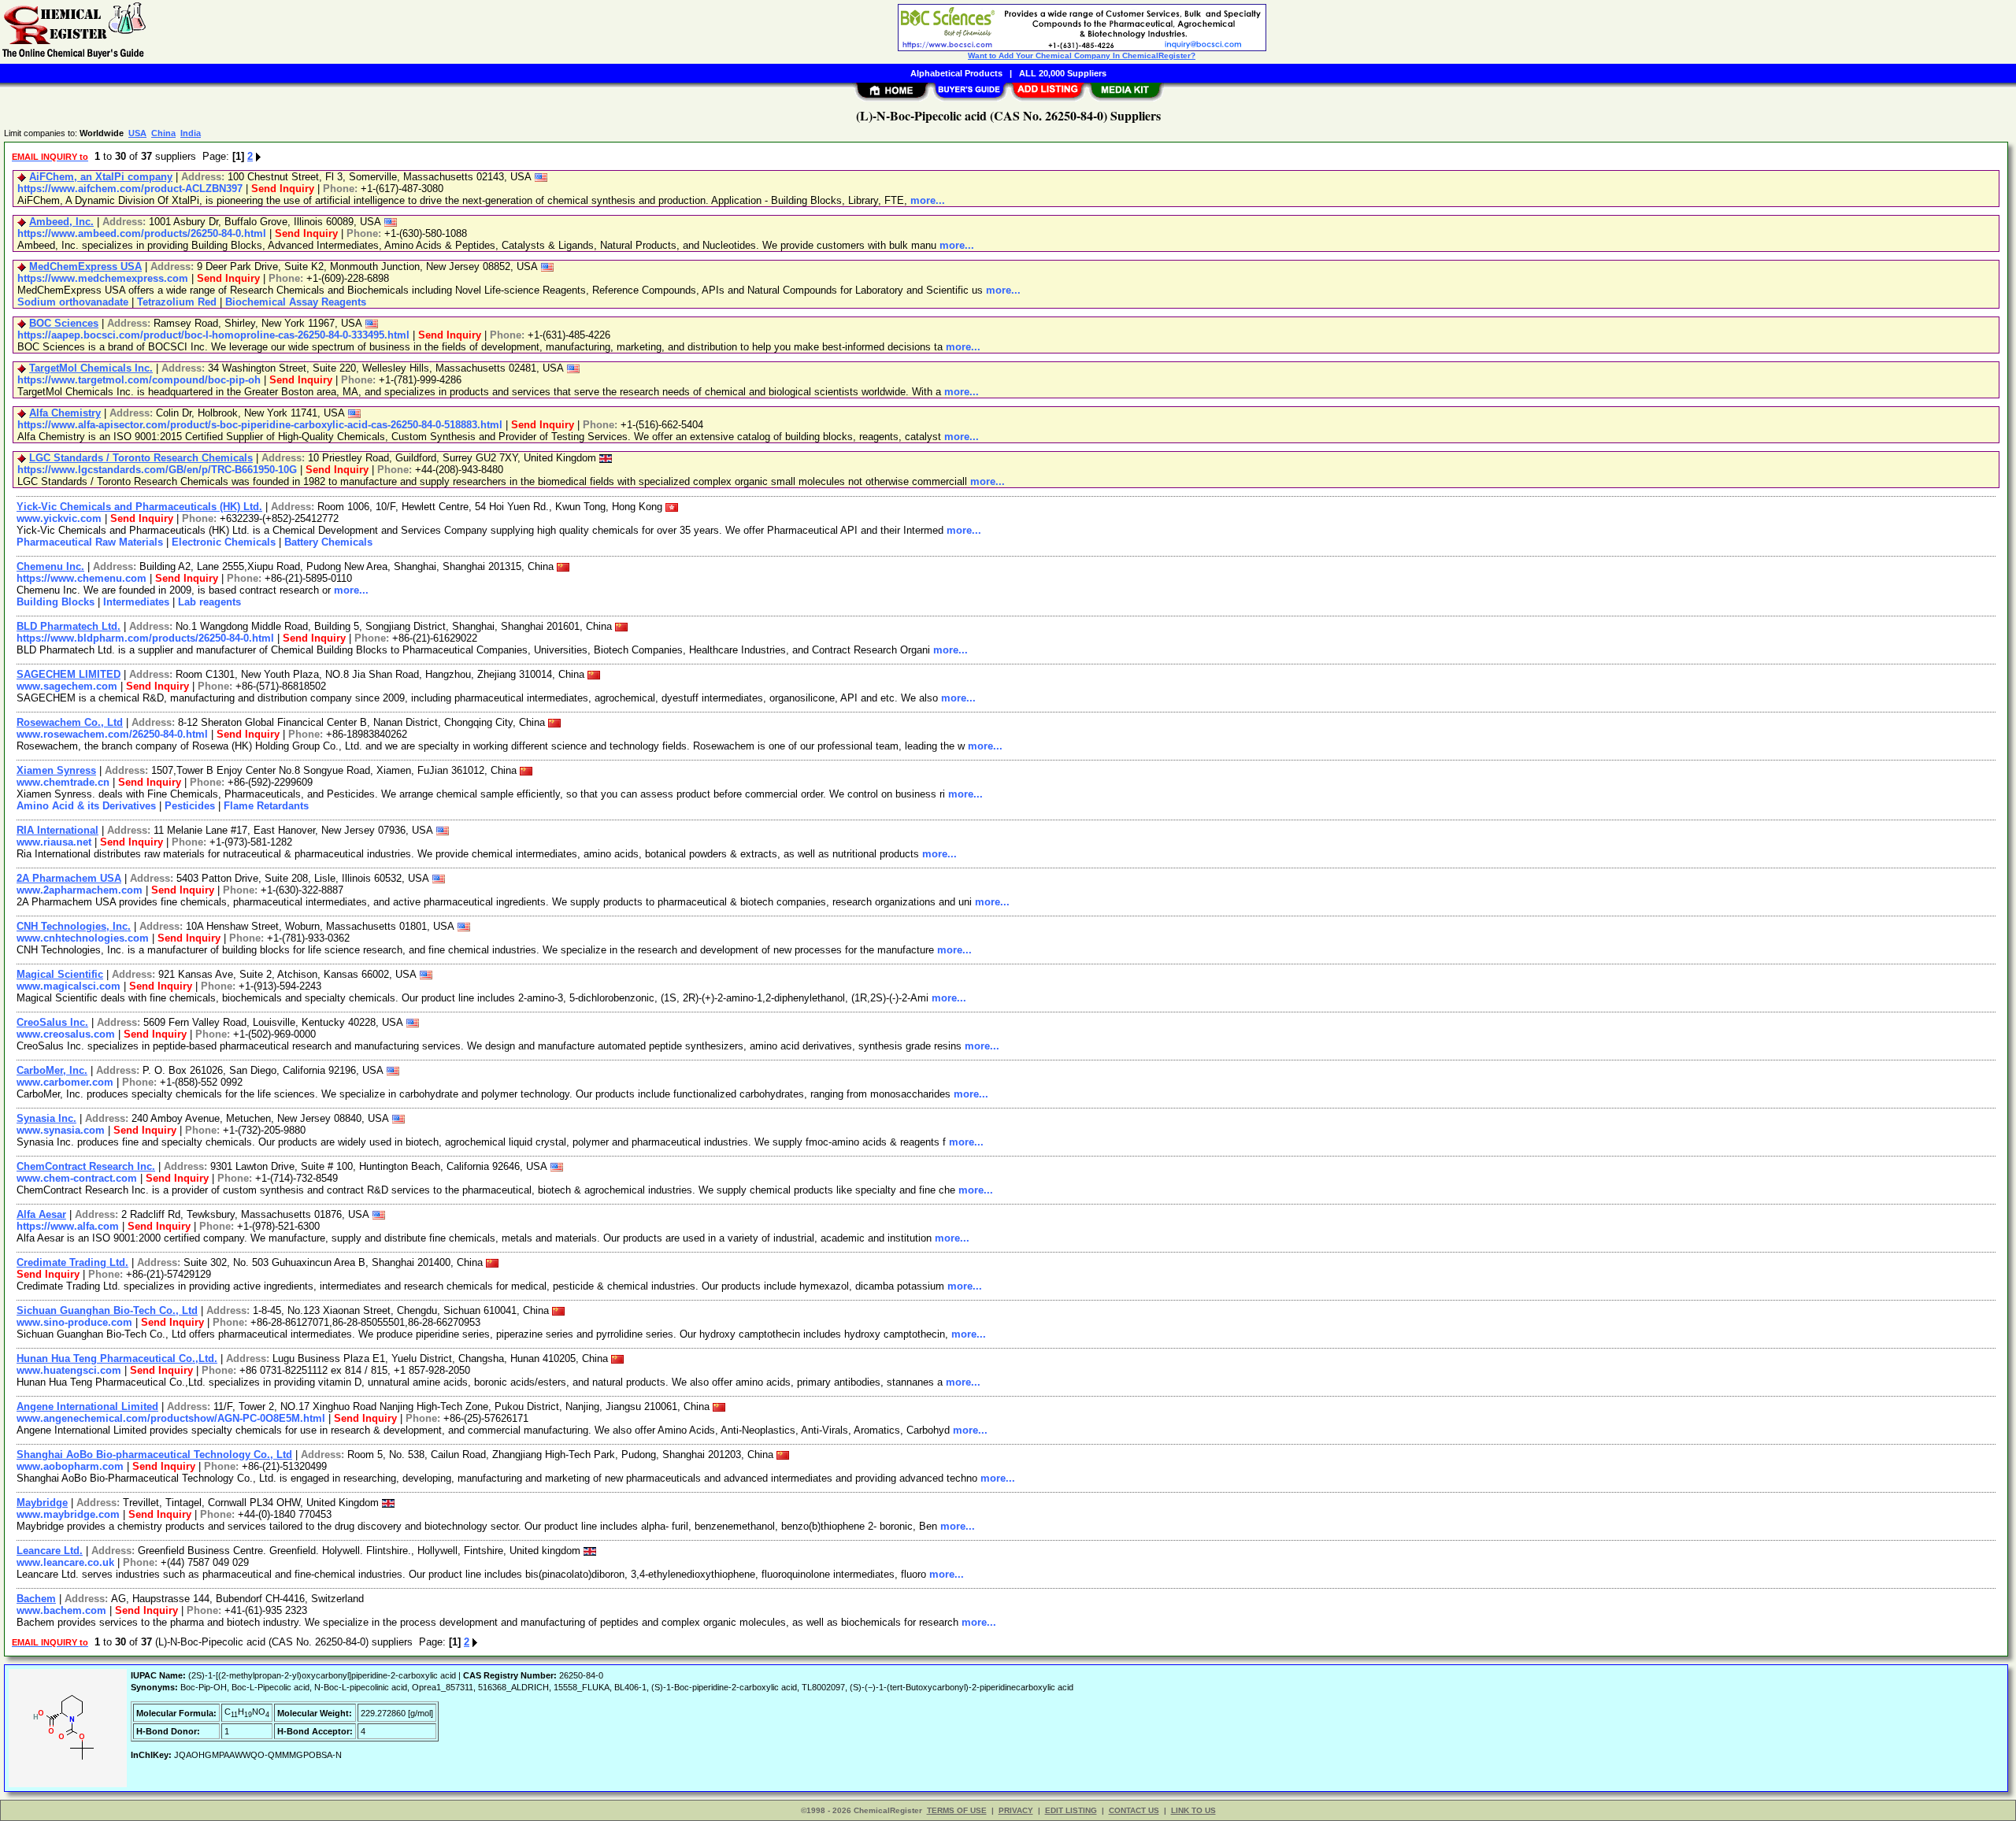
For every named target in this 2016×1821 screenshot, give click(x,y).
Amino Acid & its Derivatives (86, 806)
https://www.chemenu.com (82, 578)
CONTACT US (1134, 1810)
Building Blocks (56, 602)
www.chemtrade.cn (63, 782)
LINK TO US (1193, 1810)
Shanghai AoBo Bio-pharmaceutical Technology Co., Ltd (154, 1455)
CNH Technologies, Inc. (74, 926)
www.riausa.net (54, 842)
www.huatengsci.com (69, 1370)
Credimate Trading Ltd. (72, 1262)
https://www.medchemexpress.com (103, 278)
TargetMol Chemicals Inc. (91, 368)
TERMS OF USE (957, 1810)
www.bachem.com (61, 1610)
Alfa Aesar (41, 1214)
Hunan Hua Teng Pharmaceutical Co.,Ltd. (117, 1358)
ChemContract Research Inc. (86, 1166)
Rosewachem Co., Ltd (70, 722)
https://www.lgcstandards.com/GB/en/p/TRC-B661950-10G (157, 470)
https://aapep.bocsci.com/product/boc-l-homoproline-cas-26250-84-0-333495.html (213, 335)
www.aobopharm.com (70, 1466)
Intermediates (136, 602)
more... (928, 200)
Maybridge (42, 1503)
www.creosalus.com (66, 1034)
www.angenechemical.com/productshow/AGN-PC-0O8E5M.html (171, 1418)
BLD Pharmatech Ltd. (69, 626)
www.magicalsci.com (69, 986)
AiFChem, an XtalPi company (101, 177)
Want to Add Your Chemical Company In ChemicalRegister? (1082, 56)
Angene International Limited (87, 1406)
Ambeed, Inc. (61, 222)
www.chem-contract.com (77, 1178)
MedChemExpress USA (85, 266)
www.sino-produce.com (74, 1322)
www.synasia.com (61, 1130)
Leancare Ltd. (50, 1551)
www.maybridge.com (68, 1514)
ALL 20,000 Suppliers (1063, 73)
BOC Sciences (64, 323)
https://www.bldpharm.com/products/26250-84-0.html (145, 638)
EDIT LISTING (1071, 1810)
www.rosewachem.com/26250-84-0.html (112, 734)
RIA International (57, 830)
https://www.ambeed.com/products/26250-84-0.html (142, 233)
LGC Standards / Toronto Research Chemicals (141, 458)
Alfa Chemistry (65, 413)
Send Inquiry (283, 189)
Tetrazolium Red (177, 302)
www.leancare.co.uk (65, 1562)
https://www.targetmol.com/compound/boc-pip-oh (139, 380)
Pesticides (190, 806)
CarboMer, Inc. (52, 1070)
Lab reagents (209, 602)
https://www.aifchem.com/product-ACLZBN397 (130, 189)
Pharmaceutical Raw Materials (90, 542)
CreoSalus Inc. (52, 1022)
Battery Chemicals (328, 542)
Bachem (36, 1599)
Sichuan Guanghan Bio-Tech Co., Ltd (107, 1310)
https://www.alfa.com (68, 1226)
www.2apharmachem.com (80, 890)
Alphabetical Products (956, 73)
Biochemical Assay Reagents (296, 302)
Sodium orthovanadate (73, 302)
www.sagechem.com (67, 686)
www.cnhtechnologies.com (83, 938)
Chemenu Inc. (50, 566)
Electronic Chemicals (224, 542)
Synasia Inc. (46, 1118)
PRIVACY (1016, 1810)
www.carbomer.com (65, 1082)
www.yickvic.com (59, 518)
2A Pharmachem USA (69, 878)
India (191, 133)
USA (137, 133)
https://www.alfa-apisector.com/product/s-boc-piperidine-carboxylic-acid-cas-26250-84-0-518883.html (260, 425)
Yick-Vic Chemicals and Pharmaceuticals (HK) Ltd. (139, 507)
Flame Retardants (266, 806)
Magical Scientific (60, 974)
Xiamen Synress (56, 770)
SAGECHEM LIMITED (69, 674)
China (163, 133)
